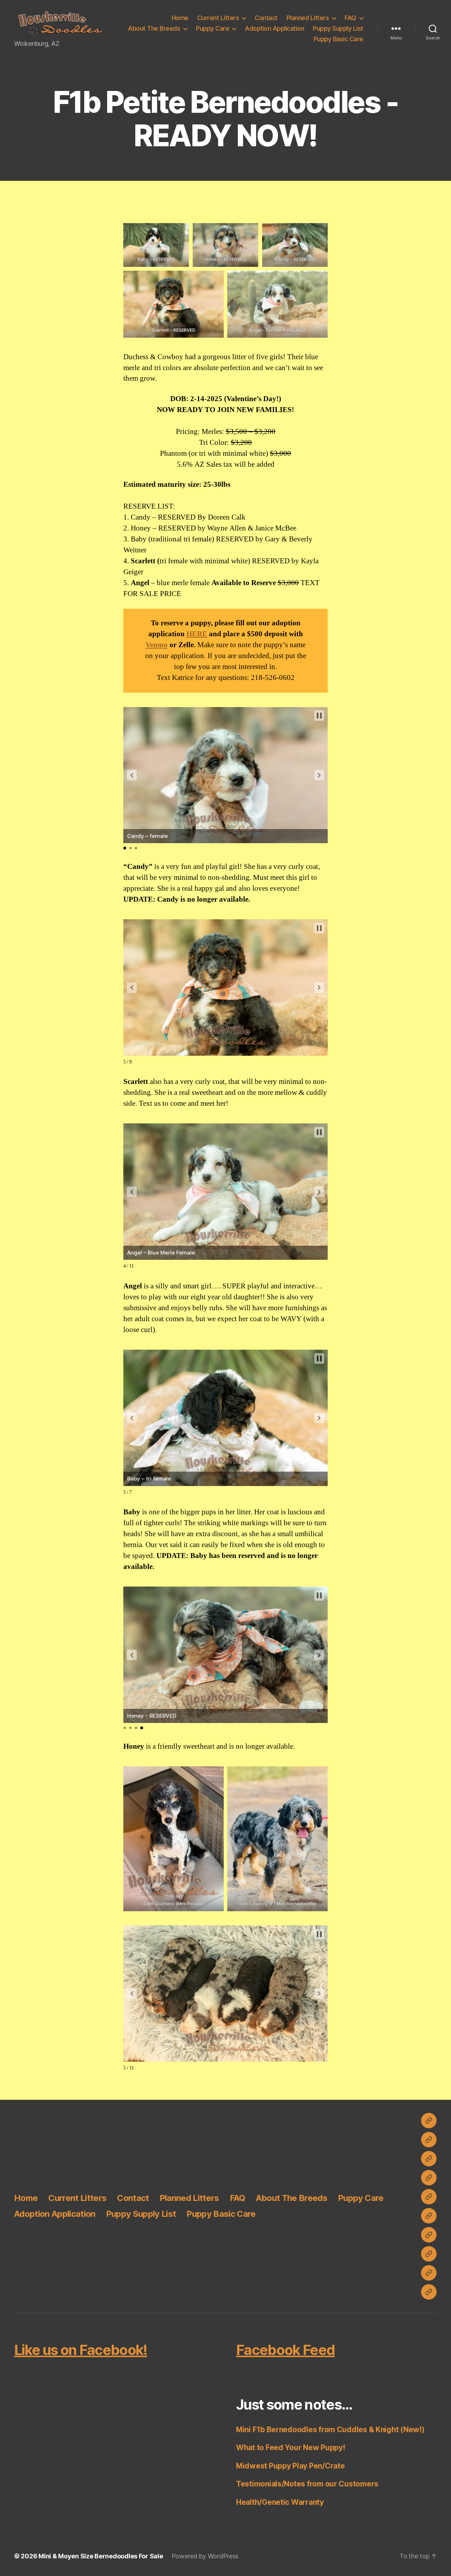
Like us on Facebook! (81, 2350)
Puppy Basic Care (338, 39)
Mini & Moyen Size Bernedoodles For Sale (101, 2556)
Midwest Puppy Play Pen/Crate (290, 2466)
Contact (266, 18)
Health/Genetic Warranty (280, 2502)
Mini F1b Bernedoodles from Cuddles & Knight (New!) (330, 2430)
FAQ (350, 18)
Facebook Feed (285, 2350)
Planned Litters (308, 18)
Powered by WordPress (205, 2556)
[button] (60, 23)
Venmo (157, 645)
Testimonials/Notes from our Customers (307, 2484)
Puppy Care (212, 28)
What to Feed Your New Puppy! (291, 2448)
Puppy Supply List (338, 28)
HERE (197, 634)
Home (180, 18)
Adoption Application (274, 28)
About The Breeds (154, 28)
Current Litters (218, 18)
